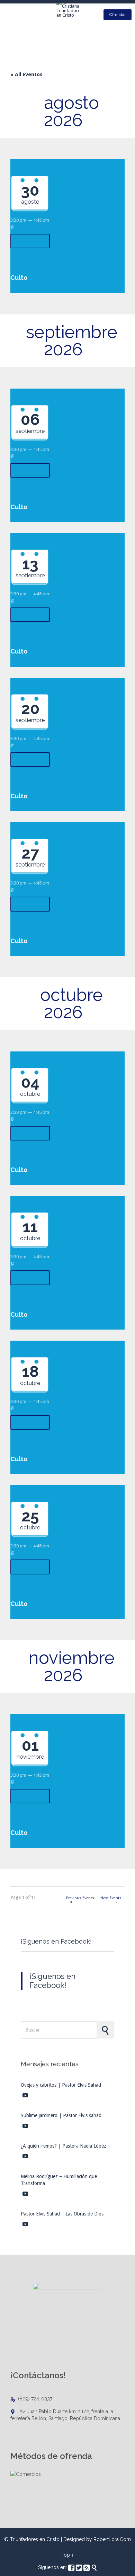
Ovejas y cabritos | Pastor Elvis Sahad (61, 2085)
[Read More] (30, 241)
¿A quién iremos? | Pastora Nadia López (64, 2146)
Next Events (111, 1899)
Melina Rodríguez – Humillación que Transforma (59, 2180)
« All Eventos (26, 74)
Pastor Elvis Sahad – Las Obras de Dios (62, 2214)
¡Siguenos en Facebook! (56, 1941)
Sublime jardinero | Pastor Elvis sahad (61, 2115)
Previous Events (80, 1899)
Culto (19, 278)
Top (66, 2555)
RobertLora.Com (112, 2539)
